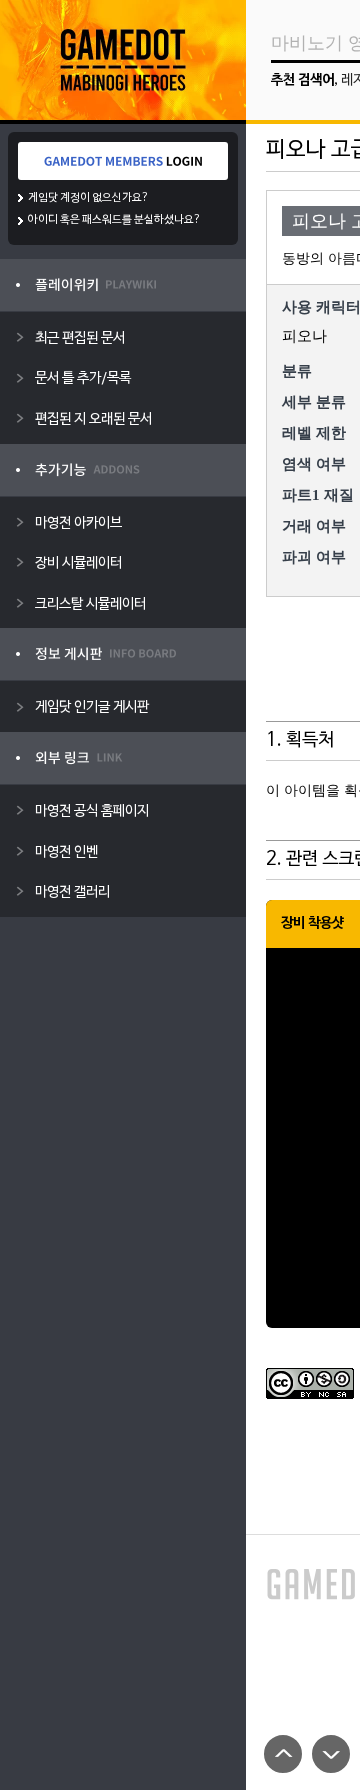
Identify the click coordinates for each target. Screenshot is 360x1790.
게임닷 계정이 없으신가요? (88, 198)
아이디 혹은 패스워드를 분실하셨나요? (114, 220)
